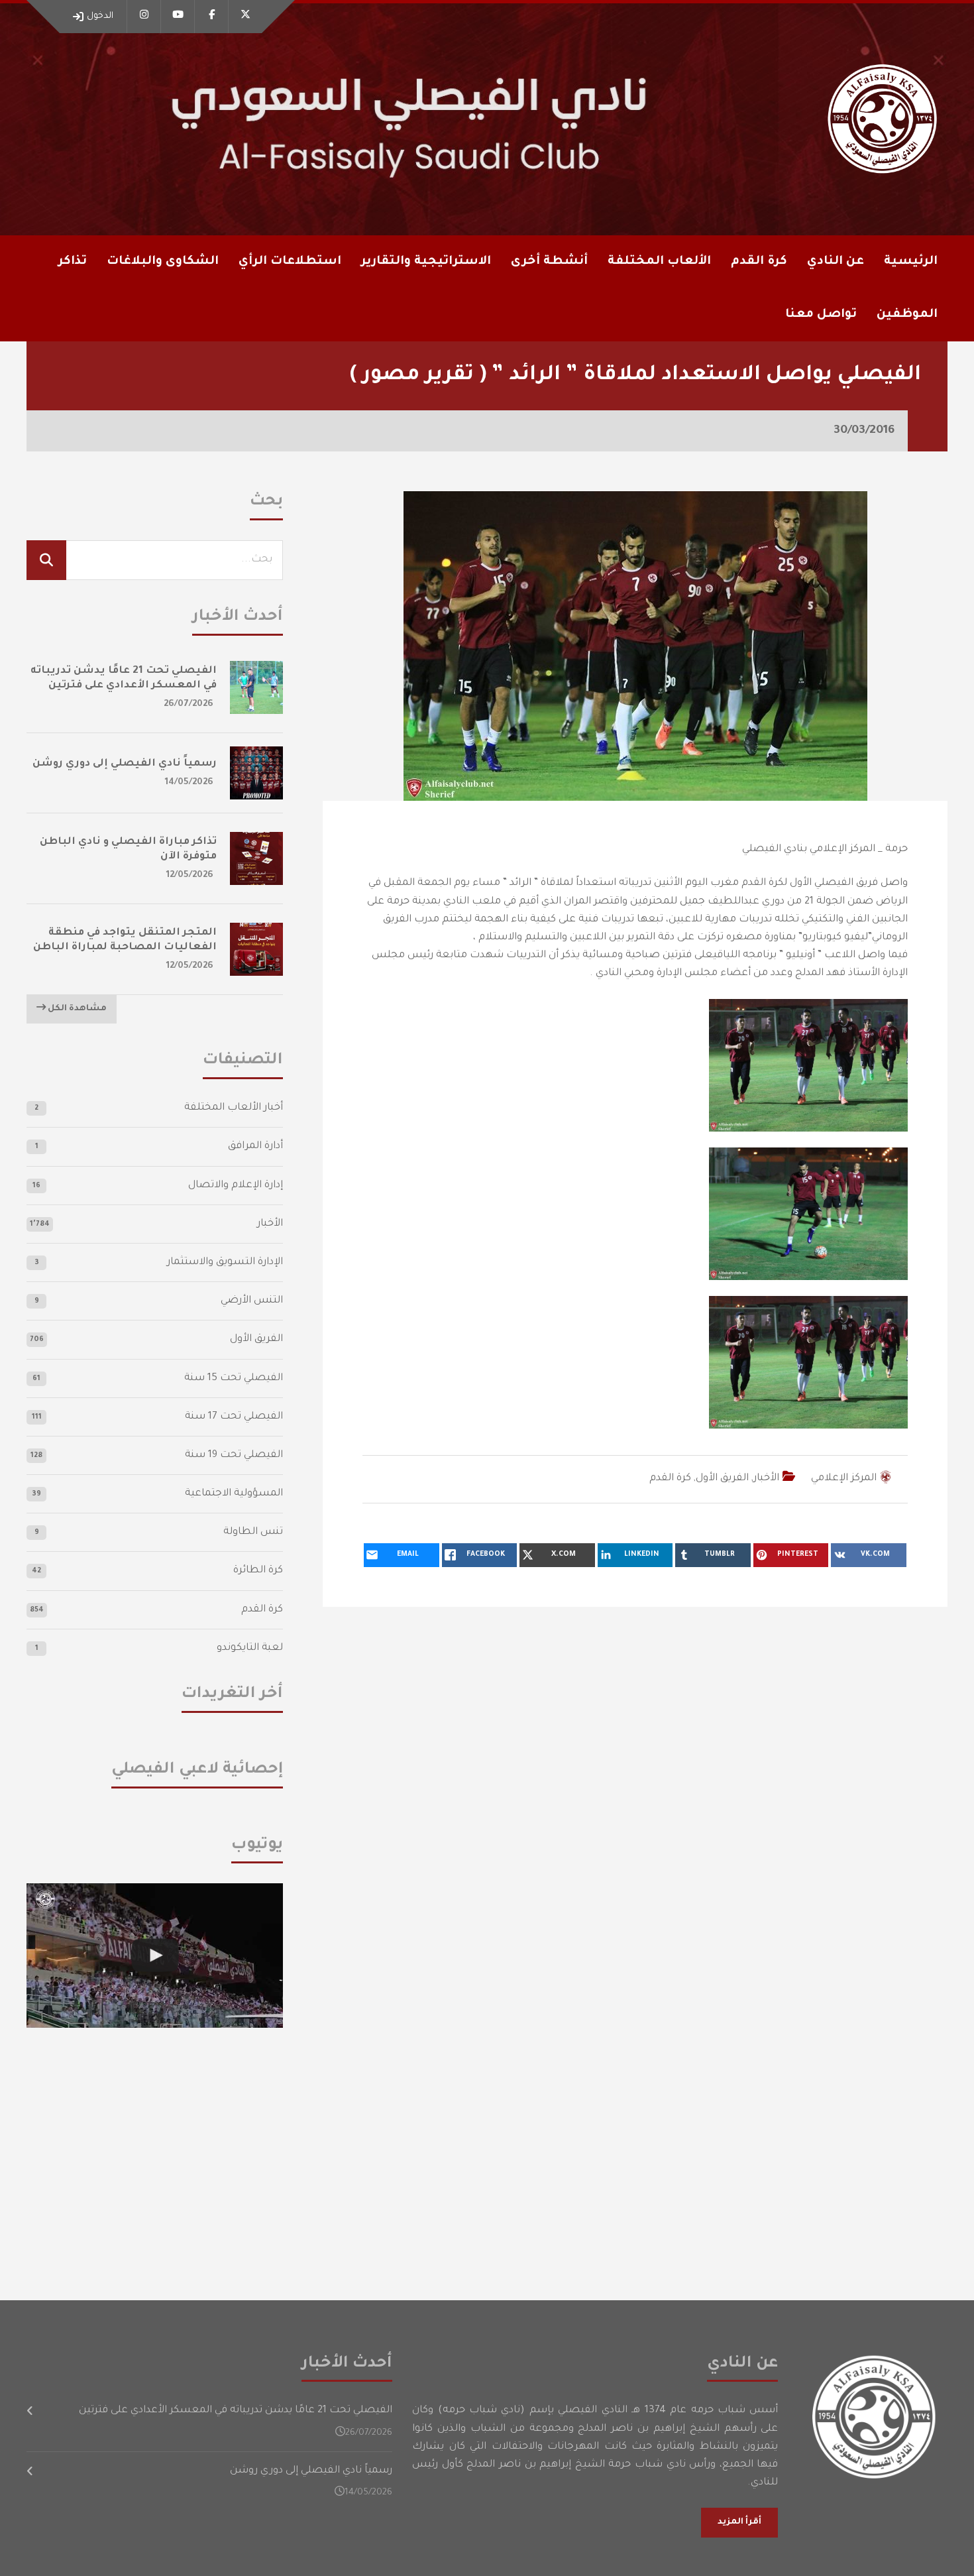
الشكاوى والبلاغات (163, 262)
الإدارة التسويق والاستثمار (225, 1262)
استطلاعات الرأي (290, 262)
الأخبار (766, 1479)
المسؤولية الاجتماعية (234, 1494)
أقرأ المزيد (739, 2522)
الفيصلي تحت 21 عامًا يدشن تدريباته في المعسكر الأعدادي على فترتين (236, 2411)
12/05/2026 (190, 875)
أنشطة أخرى (549, 262)
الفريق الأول (722, 1479)
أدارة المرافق (255, 1146)
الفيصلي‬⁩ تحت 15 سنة (234, 1378)
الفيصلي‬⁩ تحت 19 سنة (234, 1455)
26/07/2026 (189, 704)
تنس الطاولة (253, 1532)
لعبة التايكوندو (250, 1648)
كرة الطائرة (258, 1571)
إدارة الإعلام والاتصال (236, 1186)
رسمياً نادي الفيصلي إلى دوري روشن (125, 764)
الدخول (100, 16)
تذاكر (73, 262)
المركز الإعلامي (844, 1479)
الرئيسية (911, 262)
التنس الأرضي (252, 1301)
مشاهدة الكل (76, 1009)
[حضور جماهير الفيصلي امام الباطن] (155, 1956)
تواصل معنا (821, 315)
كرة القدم (670, 1479)
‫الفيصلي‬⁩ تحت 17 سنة (234, 1417)
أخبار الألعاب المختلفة (234, 1108)
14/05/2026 (189, 783)
